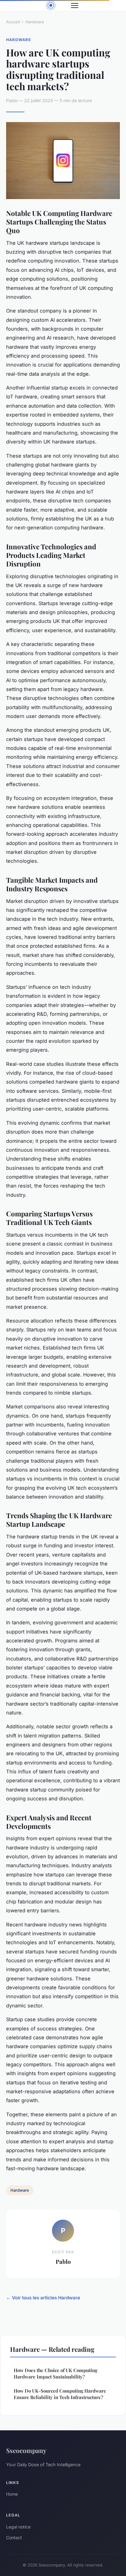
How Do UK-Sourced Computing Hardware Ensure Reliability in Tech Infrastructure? (60, 2394)
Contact (14, 2538)
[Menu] (75, 6)
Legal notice (18, 2527)
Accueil (13, 22)
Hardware (35, 22)
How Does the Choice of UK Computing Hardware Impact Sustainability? (56, 2373)
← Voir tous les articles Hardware (43, 2298)
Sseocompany (26, 2450)
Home (12, 2494)
